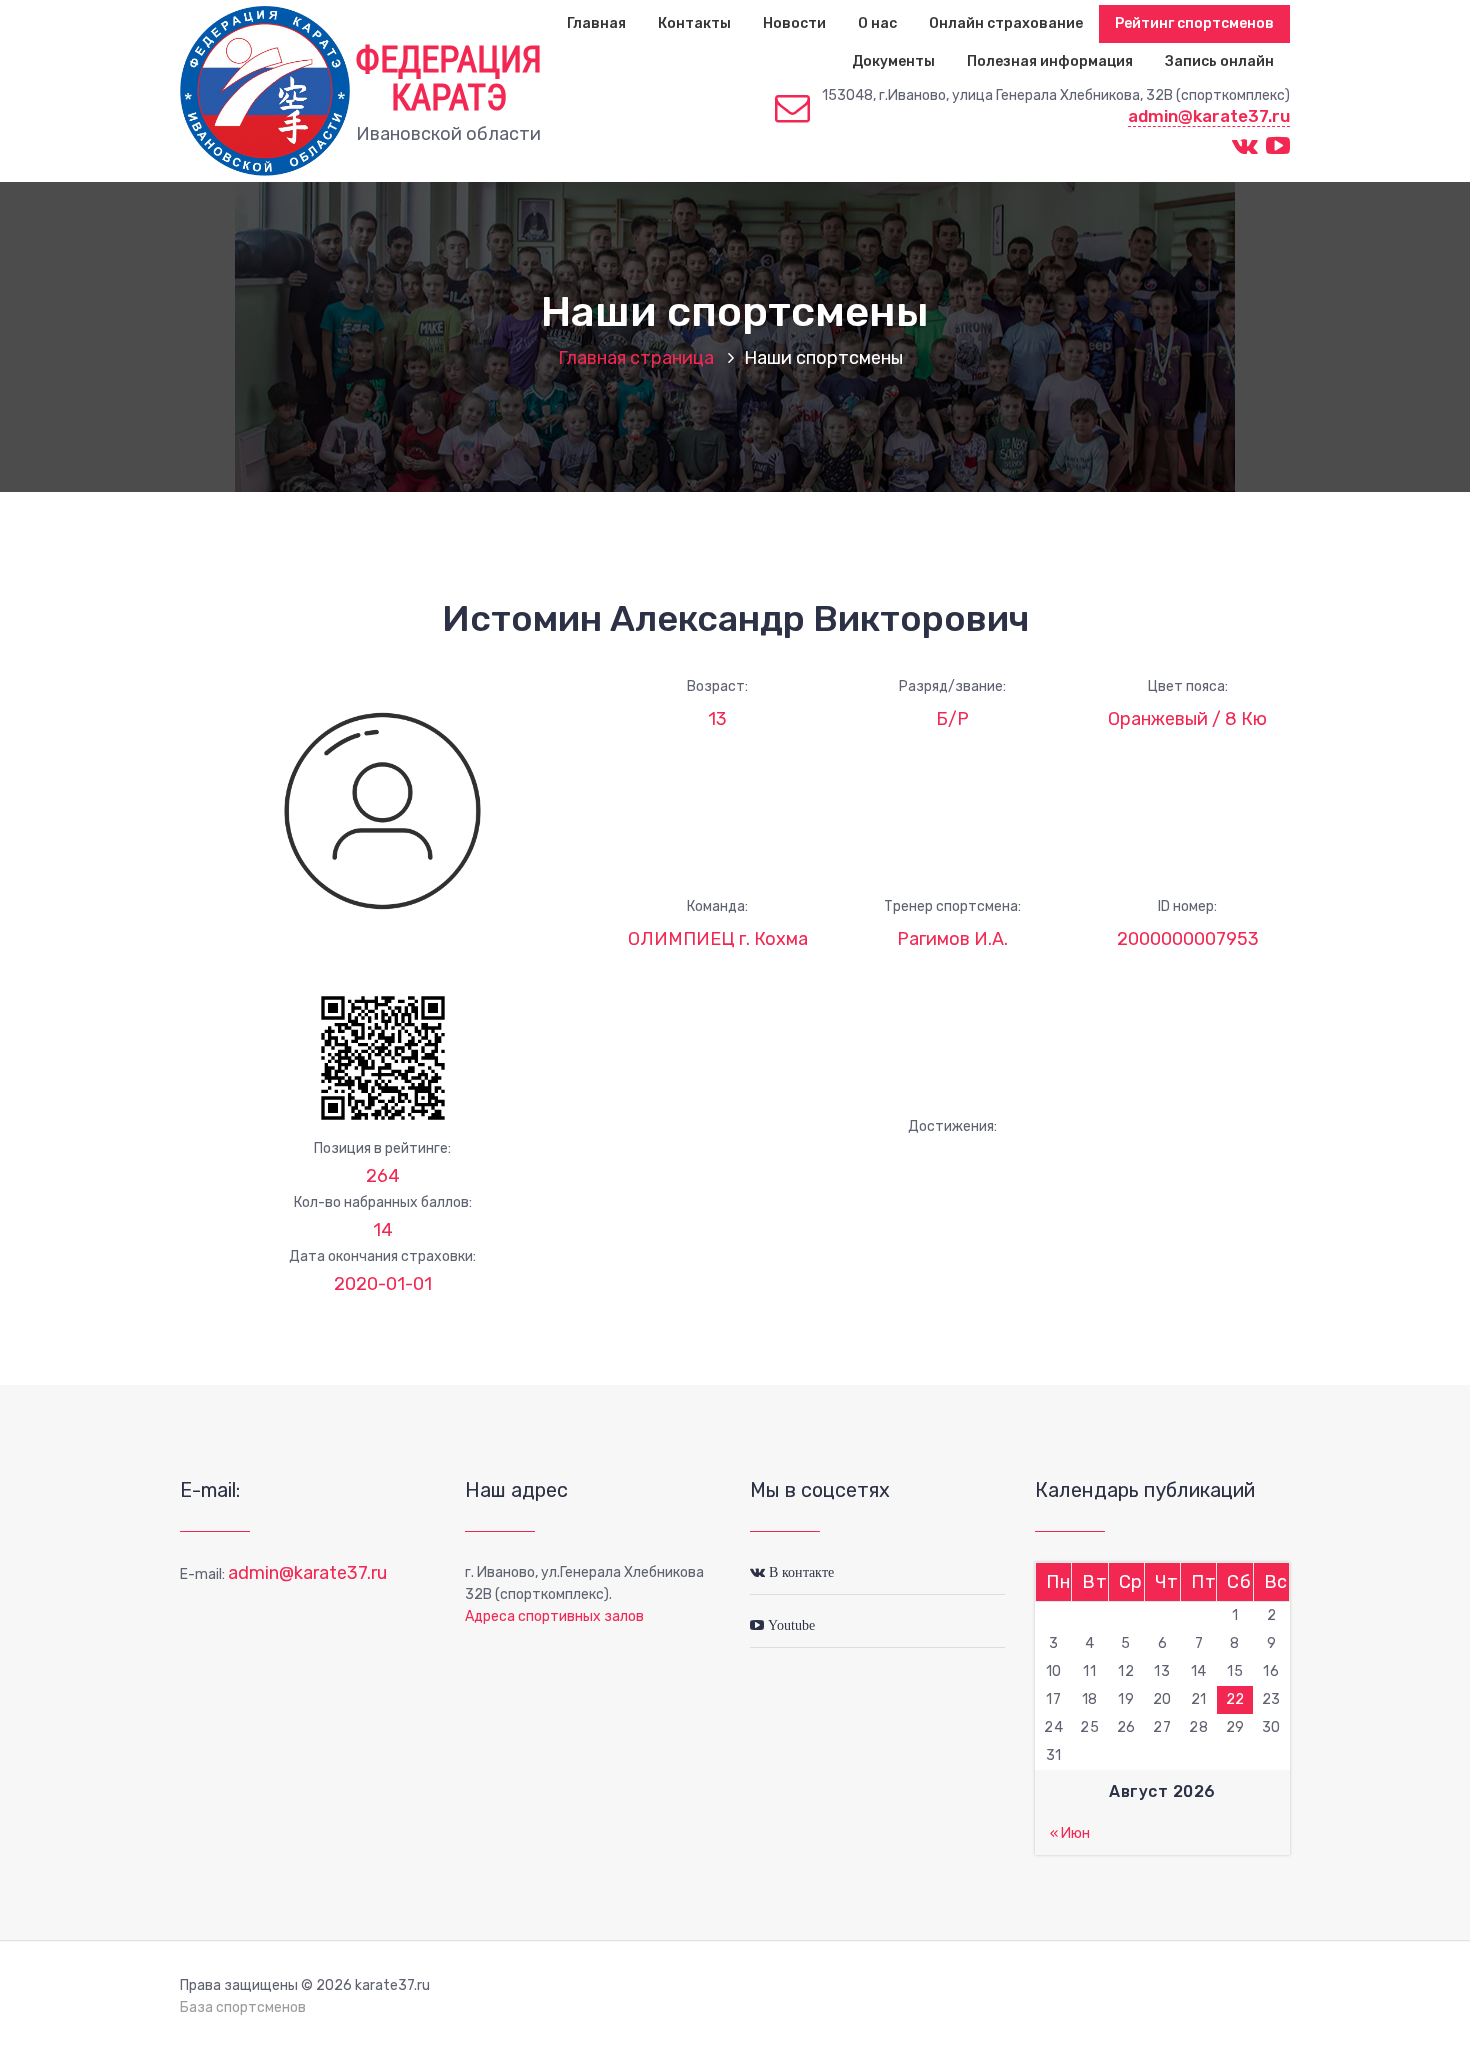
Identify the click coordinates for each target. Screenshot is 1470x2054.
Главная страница (636, 358)
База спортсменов (243, 2007)
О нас (877, 23)
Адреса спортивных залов (554, 1616)
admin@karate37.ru (1209, 116)
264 (383, 1176)
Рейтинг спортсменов (1194, 23)
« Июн (1070, 1833)
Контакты (694, 23)
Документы (893, 61)
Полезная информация (1050, 61)
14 (383, 1230)
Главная (596, 23)
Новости (794, 23)
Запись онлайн (1219, 61)
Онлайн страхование (1006, 23)
